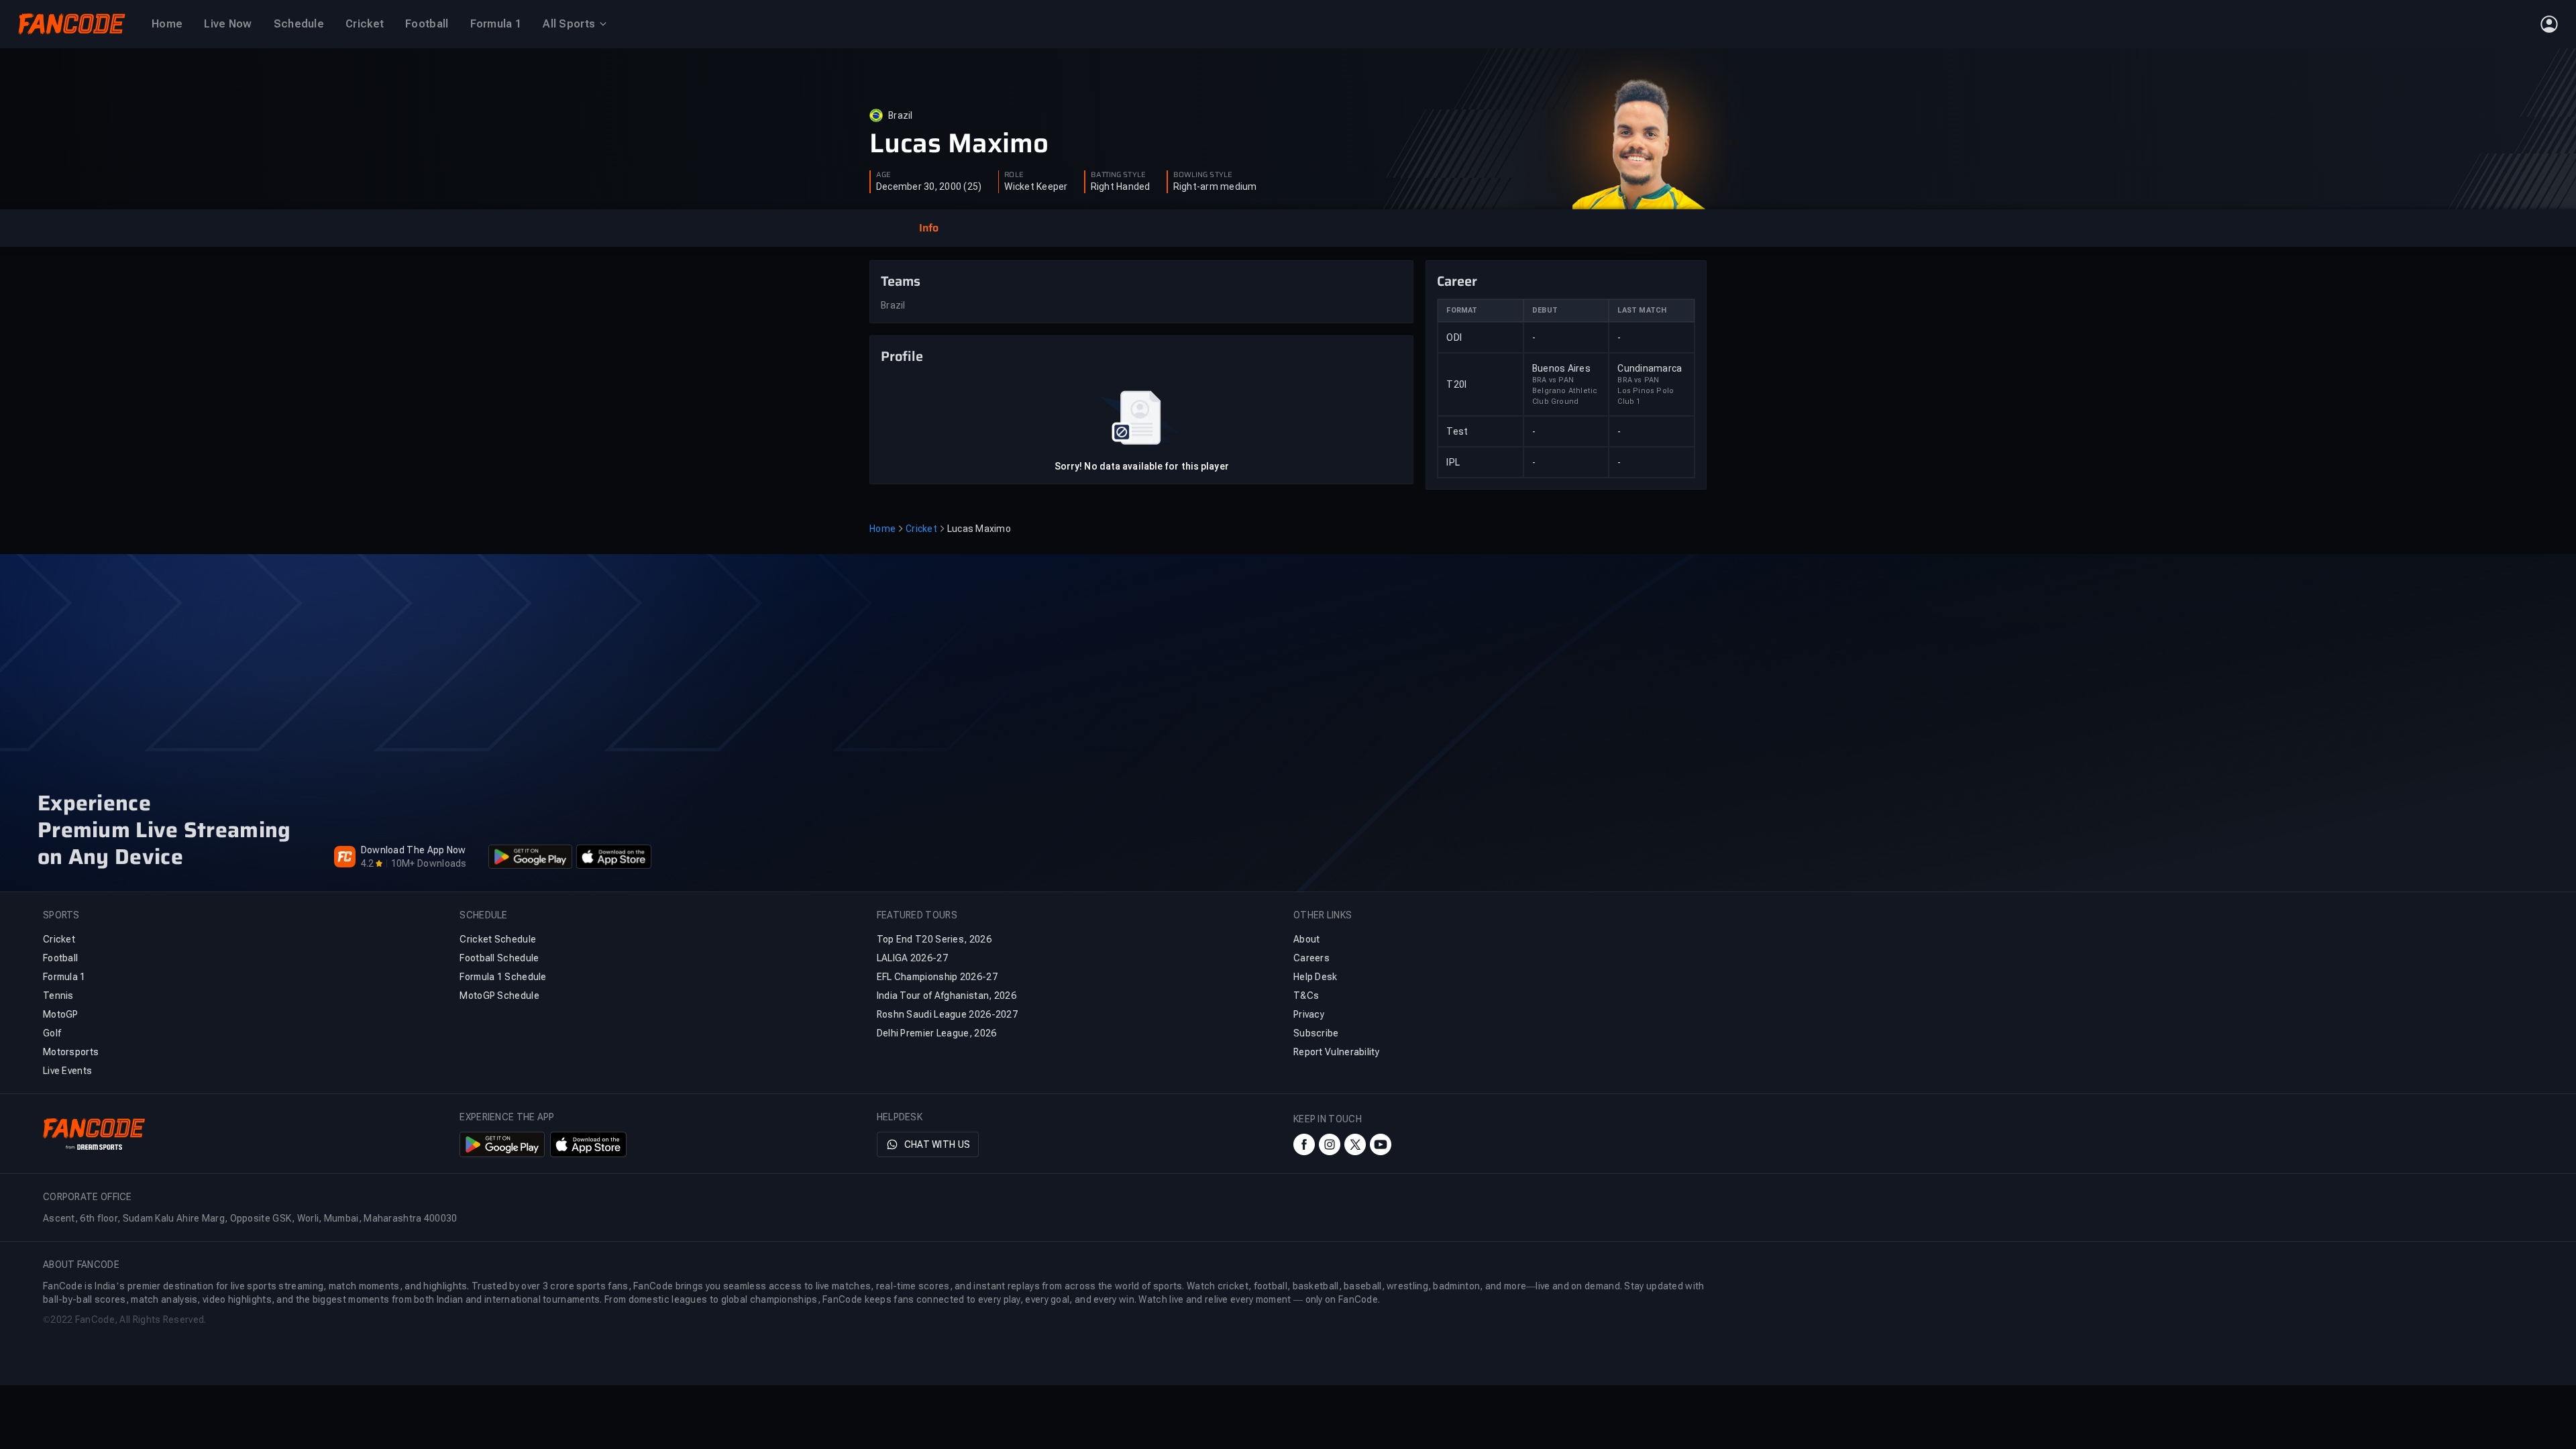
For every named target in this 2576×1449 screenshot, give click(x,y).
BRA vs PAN (1553, 380)
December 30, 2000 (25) (929, 186)
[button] (928, 228)
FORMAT (1462, 310)
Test (1457, 431)
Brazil (901, 115)
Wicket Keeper (1036, 186)
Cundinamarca (1650, 368)
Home (882, 529)
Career (1457, 281)
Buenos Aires (1561, 368)
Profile (902, 356)
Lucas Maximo (959, 144)
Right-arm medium (1215, 186)
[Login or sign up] (2549, 24)
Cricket (921, 529)
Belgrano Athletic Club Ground (1565, 396)
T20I (1456, 384)
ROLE (1014, 175)
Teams (901, 281)
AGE (883, 175)
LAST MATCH (1642, 310)
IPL (1453, 462)
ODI (1454, 337)
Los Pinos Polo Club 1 (1646, 396)
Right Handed (1121, 186)
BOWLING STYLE (1203, 175)
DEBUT (1545, 310)
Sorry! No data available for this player (1142, 466)
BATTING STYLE (1118, 175)
